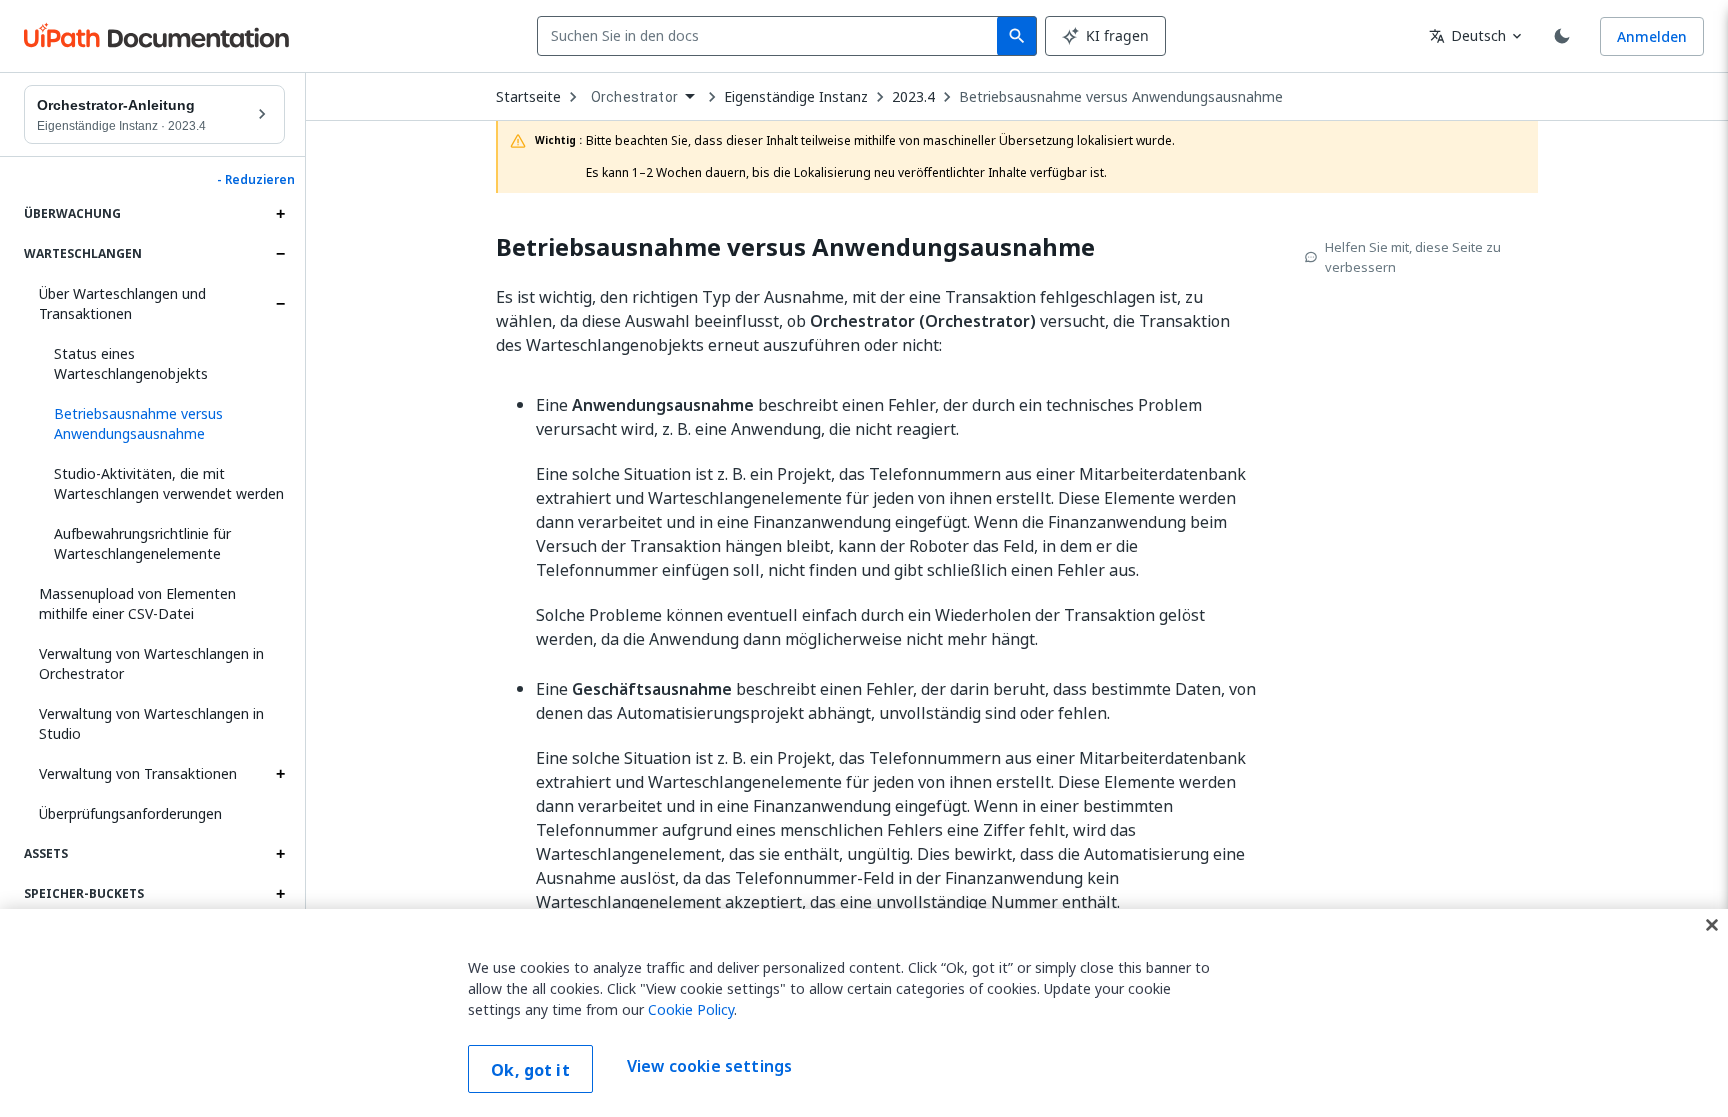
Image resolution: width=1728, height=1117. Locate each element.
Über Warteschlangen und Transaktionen (122, 303)
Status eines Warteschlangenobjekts (131, 363)
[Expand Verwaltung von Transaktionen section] (280, 774)
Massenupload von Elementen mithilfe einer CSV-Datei (137, 603)
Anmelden (1652, 36)
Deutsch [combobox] (1467, 35)
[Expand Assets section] (280, 854)
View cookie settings (709, 1067)
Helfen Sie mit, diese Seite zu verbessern (1413, 257)
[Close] (1712, 925)
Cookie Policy (691, 1009)
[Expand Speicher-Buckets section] (280, 894)
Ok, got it (530, 1070)
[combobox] (771, 36)
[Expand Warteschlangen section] (280, 254)
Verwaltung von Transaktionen (138, 773)
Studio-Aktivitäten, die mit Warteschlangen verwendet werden (169, 483)
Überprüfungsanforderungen (130, 813)
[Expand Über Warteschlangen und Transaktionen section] (280, 304)
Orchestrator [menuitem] (634, 97)
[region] (864, 1013)
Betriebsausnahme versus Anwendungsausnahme (1121, 97)
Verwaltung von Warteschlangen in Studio (151, 723)
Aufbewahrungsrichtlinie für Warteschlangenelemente (142, 543)
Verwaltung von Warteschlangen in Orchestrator (151, 663)
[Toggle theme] (1562, 36)
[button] (162, 424)
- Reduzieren (256, 180)
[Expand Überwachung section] (280, 214)
